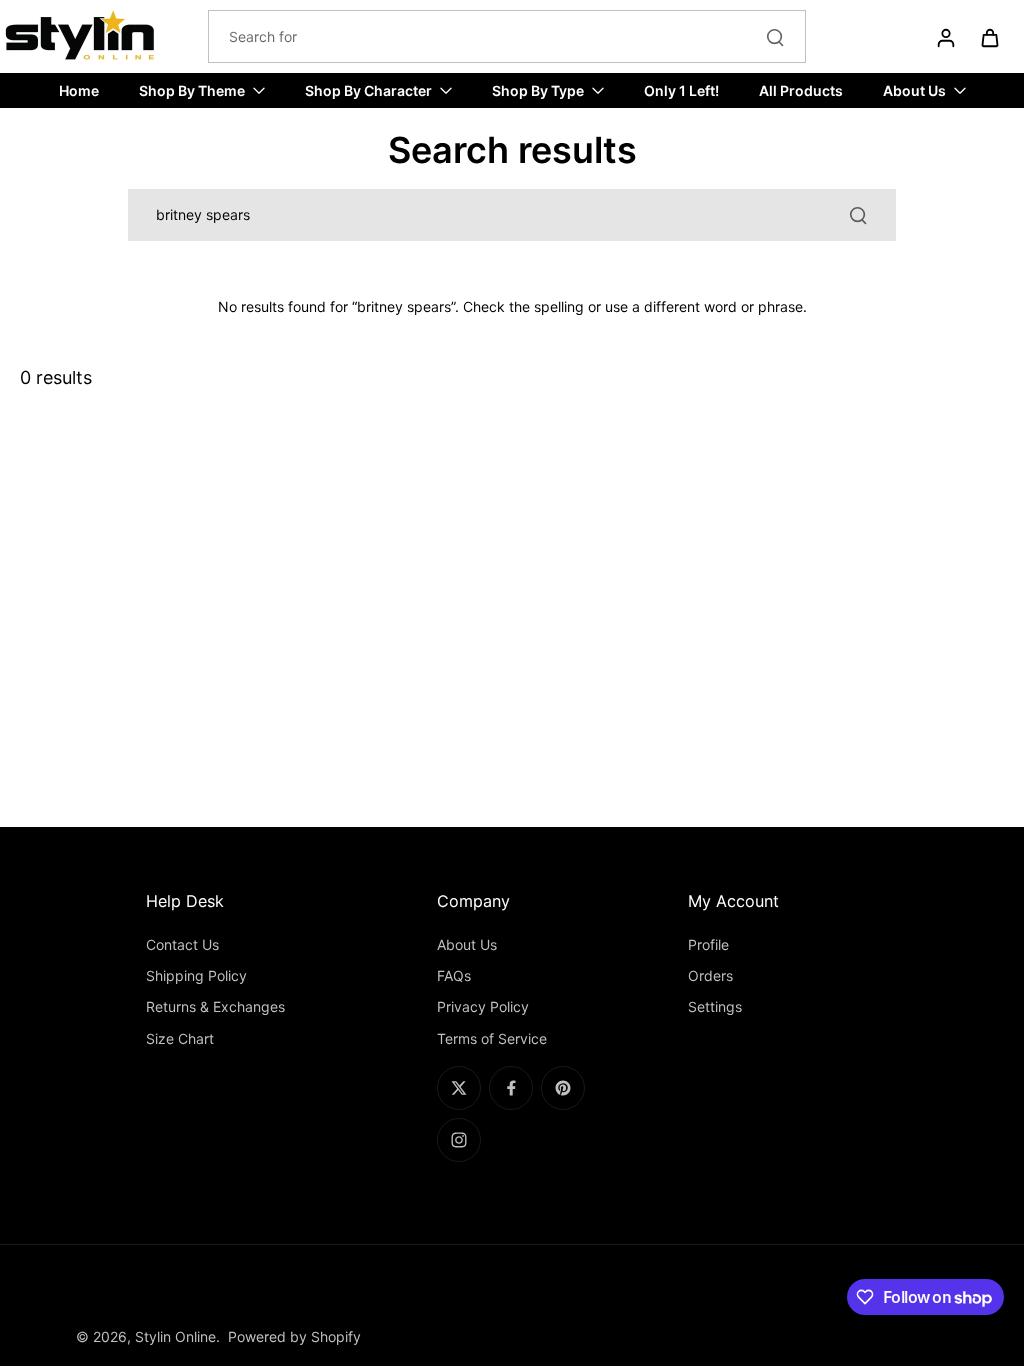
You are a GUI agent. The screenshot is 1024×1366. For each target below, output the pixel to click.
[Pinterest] (563, 1088)
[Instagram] (459, 1140)
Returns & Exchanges (215, 1006)
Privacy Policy (483, 1006)
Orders (710, 975)
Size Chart (180, 1038)
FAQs (454, 975)
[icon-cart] (989, 37)
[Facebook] (511, 1088)
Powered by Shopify (294, 1336)
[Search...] (775, 37)
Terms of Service (492, 1038)
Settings (715, 1006)
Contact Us (182, 944)
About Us (467, 944)
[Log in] (945, 37)
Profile (708, 944)
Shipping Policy (196, 975)
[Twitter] (459, 1088)
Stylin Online (175, 1336)
